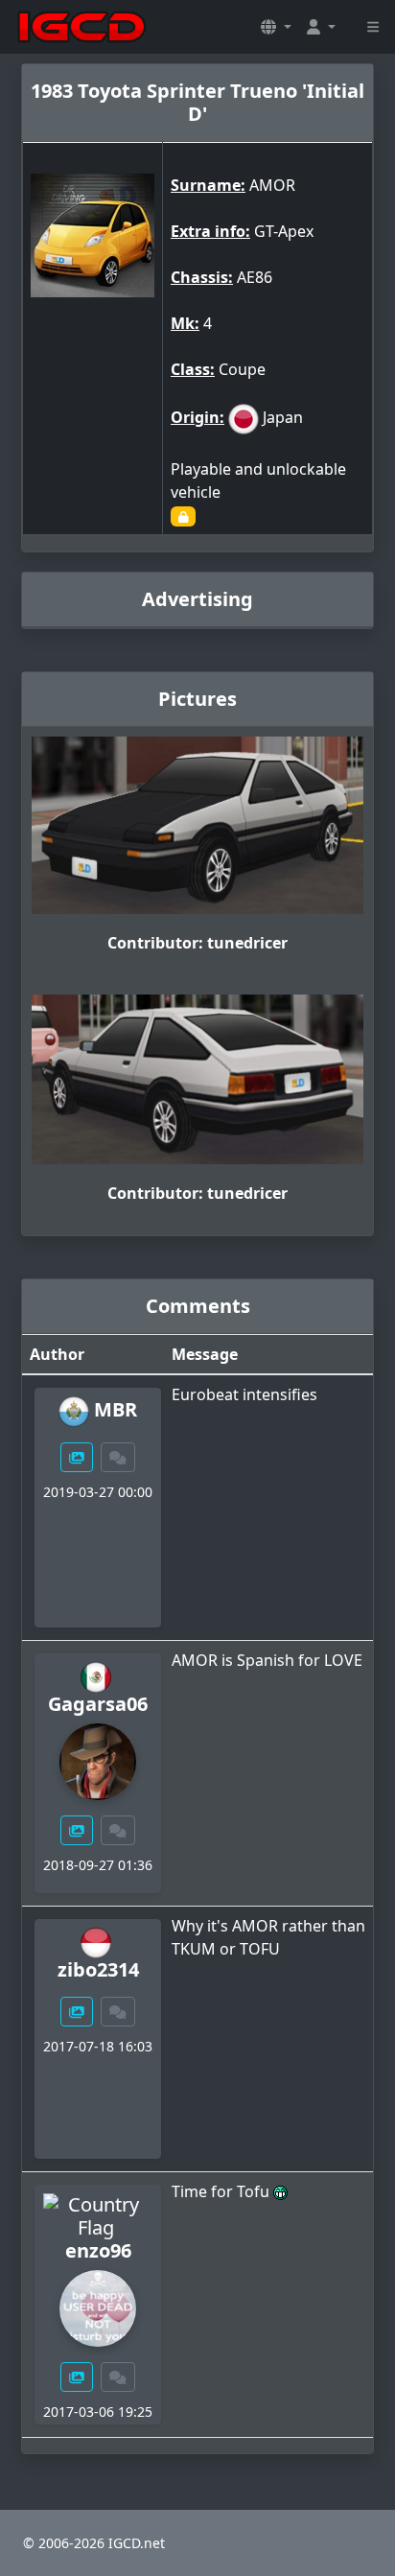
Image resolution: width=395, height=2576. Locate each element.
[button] (276, 27)
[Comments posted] (118, 1457)
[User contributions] (77, 1457)
